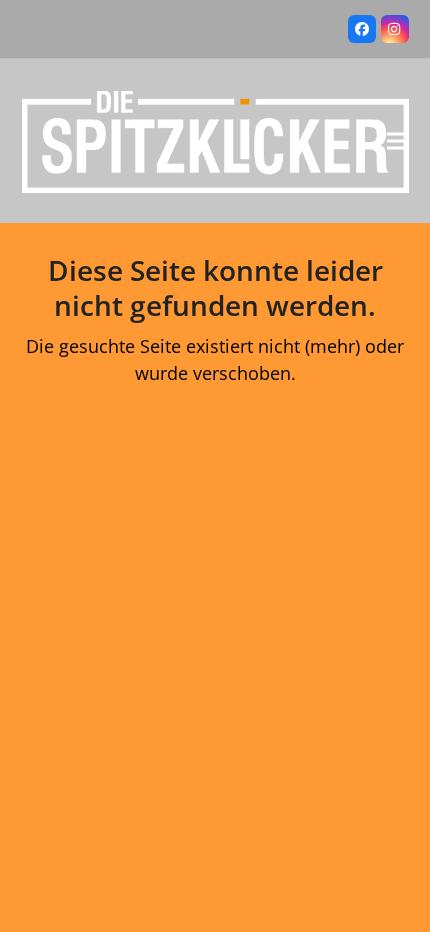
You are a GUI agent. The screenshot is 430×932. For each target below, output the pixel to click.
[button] (398, 140)
